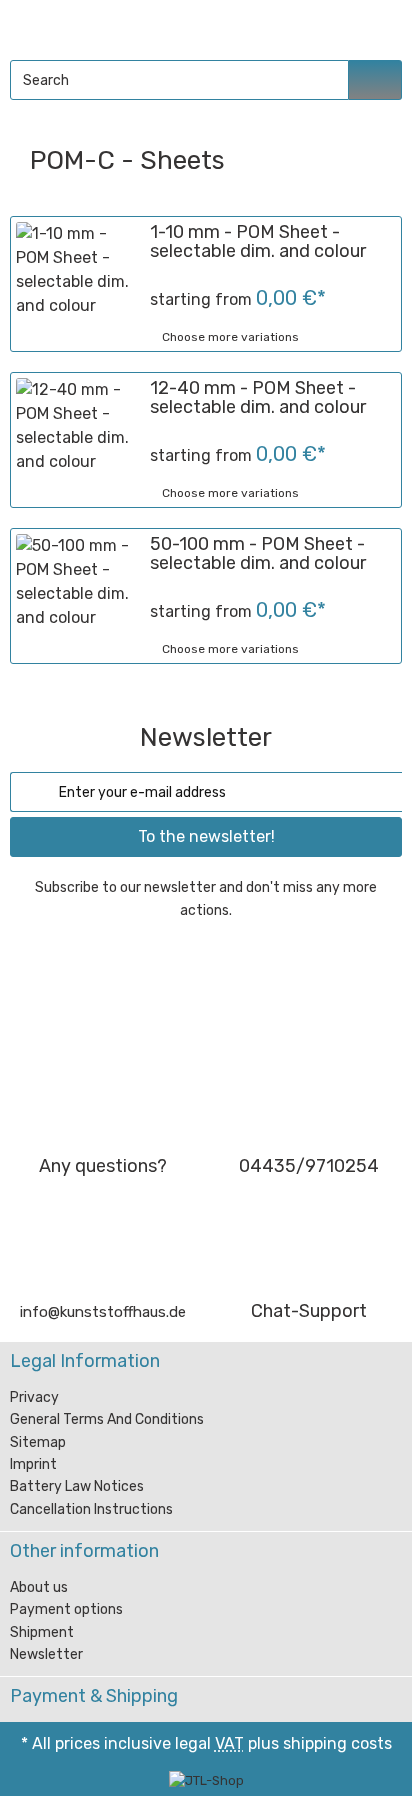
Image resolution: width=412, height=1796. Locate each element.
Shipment (42, 1632)
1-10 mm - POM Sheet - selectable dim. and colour (258, 242)
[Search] (375, 80)
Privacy (34, 1397)
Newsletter (46, 1654)
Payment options (66, 1609)
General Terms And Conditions (107, 1419)
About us (39, 1587)
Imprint (33, 1464)
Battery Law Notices (77, 1486)
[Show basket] (378, 25)
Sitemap (38, 1442)
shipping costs (337, 1743)
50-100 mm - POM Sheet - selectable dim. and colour (258, 554)
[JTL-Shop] (206, 1780)
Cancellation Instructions (91, 1509)
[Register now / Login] (332, 25)
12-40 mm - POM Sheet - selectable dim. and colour (258, 398)
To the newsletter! (206, 836)
